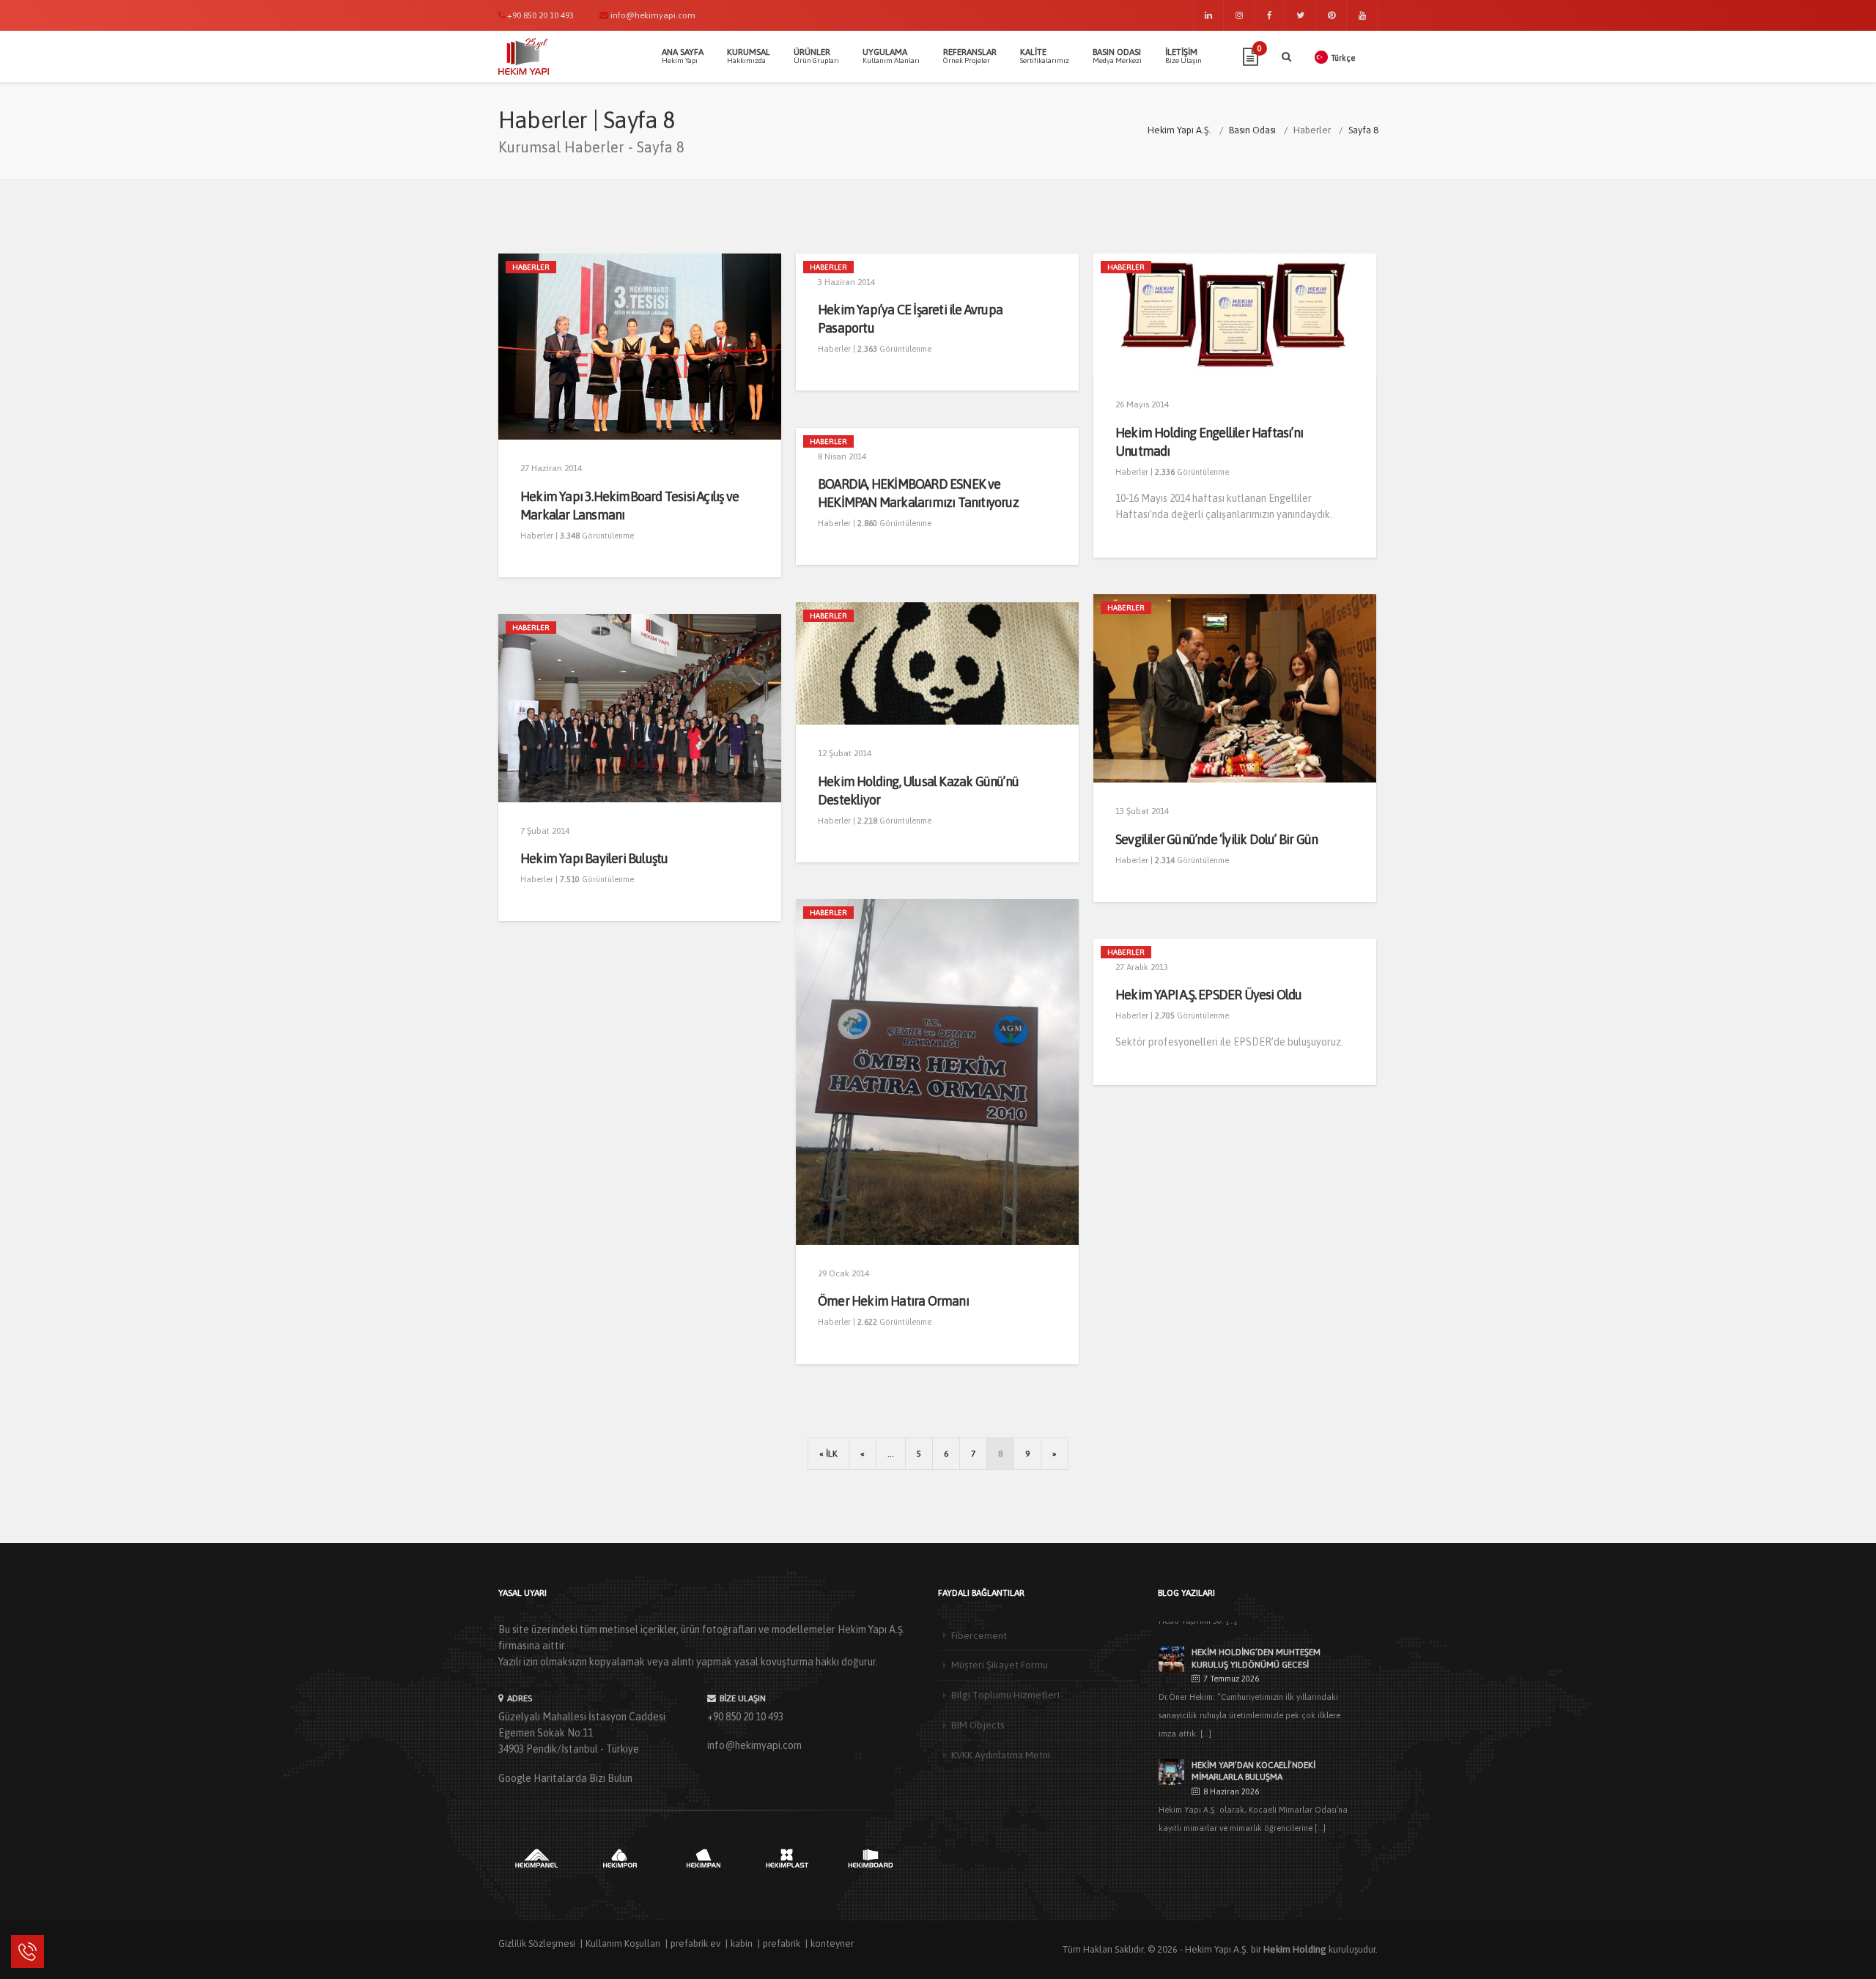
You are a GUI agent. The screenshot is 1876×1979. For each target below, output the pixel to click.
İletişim (1183, 56)
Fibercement (979, 1635)
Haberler (531, 267)
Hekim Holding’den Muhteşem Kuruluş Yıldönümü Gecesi (1256, 1658)
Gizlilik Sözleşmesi (537, 1943)
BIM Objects (978, 1725)
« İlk (828, 1454)
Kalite (1045, 56)
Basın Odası (1117, 56)
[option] (536, 1858)
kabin (742, 1943)
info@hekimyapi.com (754, 1745)
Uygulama (891, 56)
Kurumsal (749, 56)
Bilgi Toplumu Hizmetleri (1005, 1695)
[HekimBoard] (871, 1858)
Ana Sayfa (683, 56)
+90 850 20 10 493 (745, 1717)
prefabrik (782, 1943)
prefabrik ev (695, 1943)
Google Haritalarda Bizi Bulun (565, 1778)
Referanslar (970, 56)
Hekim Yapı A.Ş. (1217, 1949)
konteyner (832, 1943)
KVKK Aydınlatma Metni (1001, 1755)
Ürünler (816, 56)
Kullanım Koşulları (623, 1943)
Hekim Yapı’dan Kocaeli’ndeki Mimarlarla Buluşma (1253, 1771)
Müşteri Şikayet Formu (1000, 1665)
